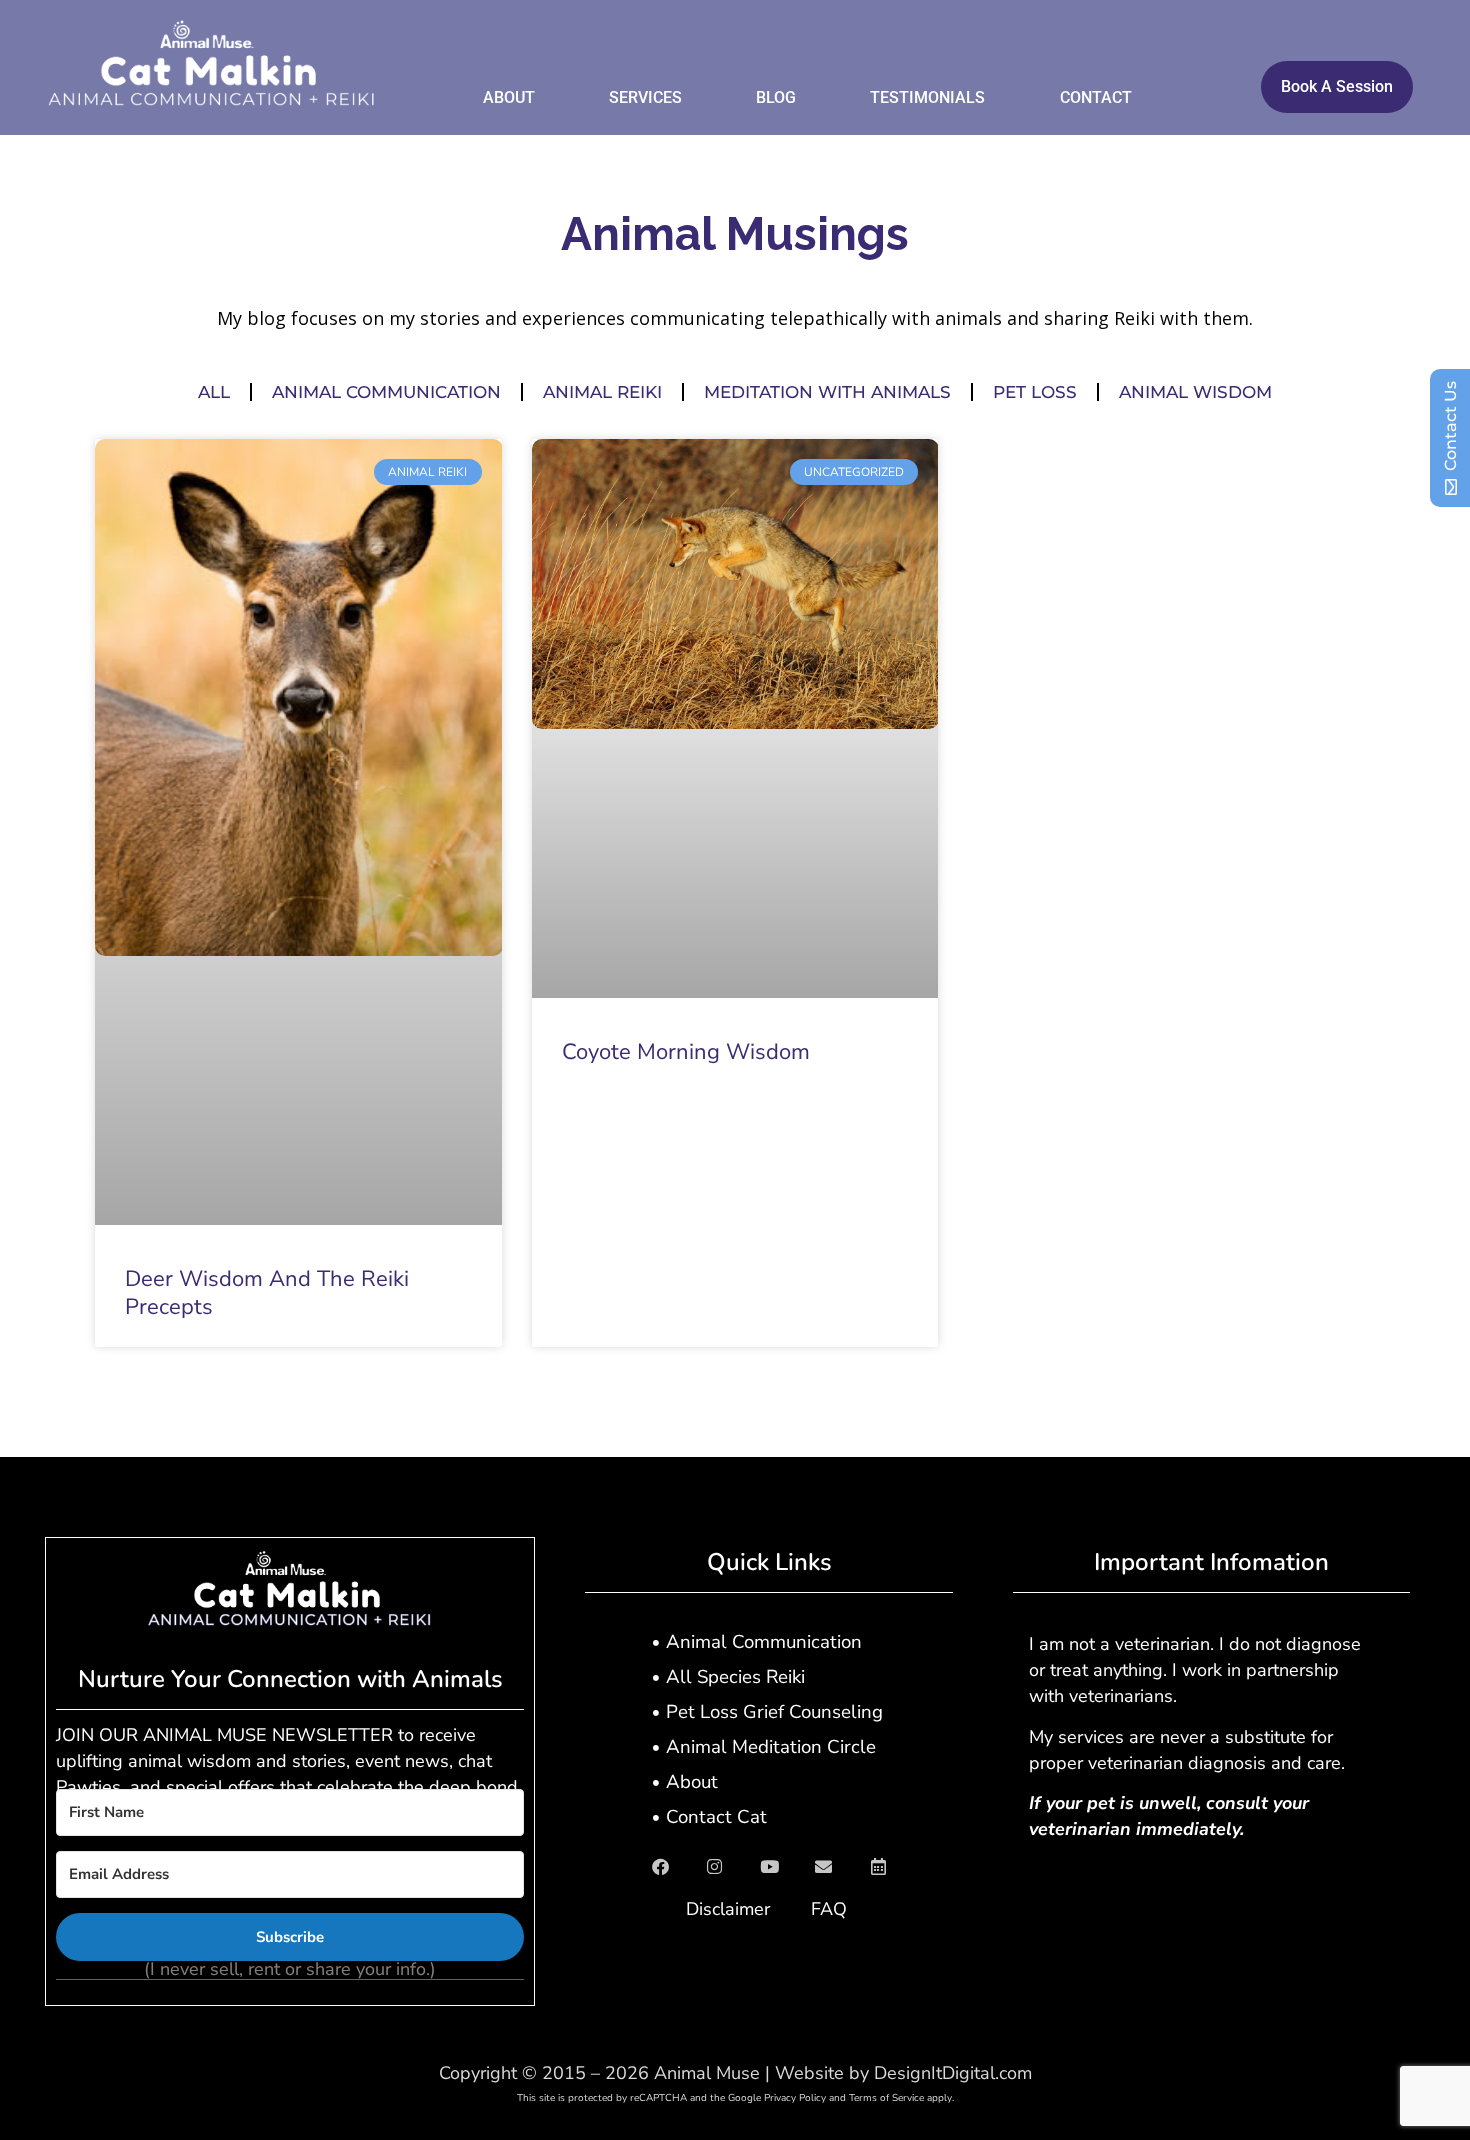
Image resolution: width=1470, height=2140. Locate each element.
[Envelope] (824, 1866)
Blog (776, 97)
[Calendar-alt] (879, 1866)
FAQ (829, 1909)
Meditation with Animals (827, 392)
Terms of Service (886, 2098)
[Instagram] (715, 1866)
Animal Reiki (602, 392)
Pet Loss (1035, 392)
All (214, 392)
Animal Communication (386, 392)
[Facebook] (660, 1866)
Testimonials (927, 97)
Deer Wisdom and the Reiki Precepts (267, 1293)
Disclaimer (728, 1909)
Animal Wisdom (1195, 392)
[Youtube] (769, 1866)
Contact (1096, 97)
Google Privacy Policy (777, 2098)
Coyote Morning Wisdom (686, 1052)
